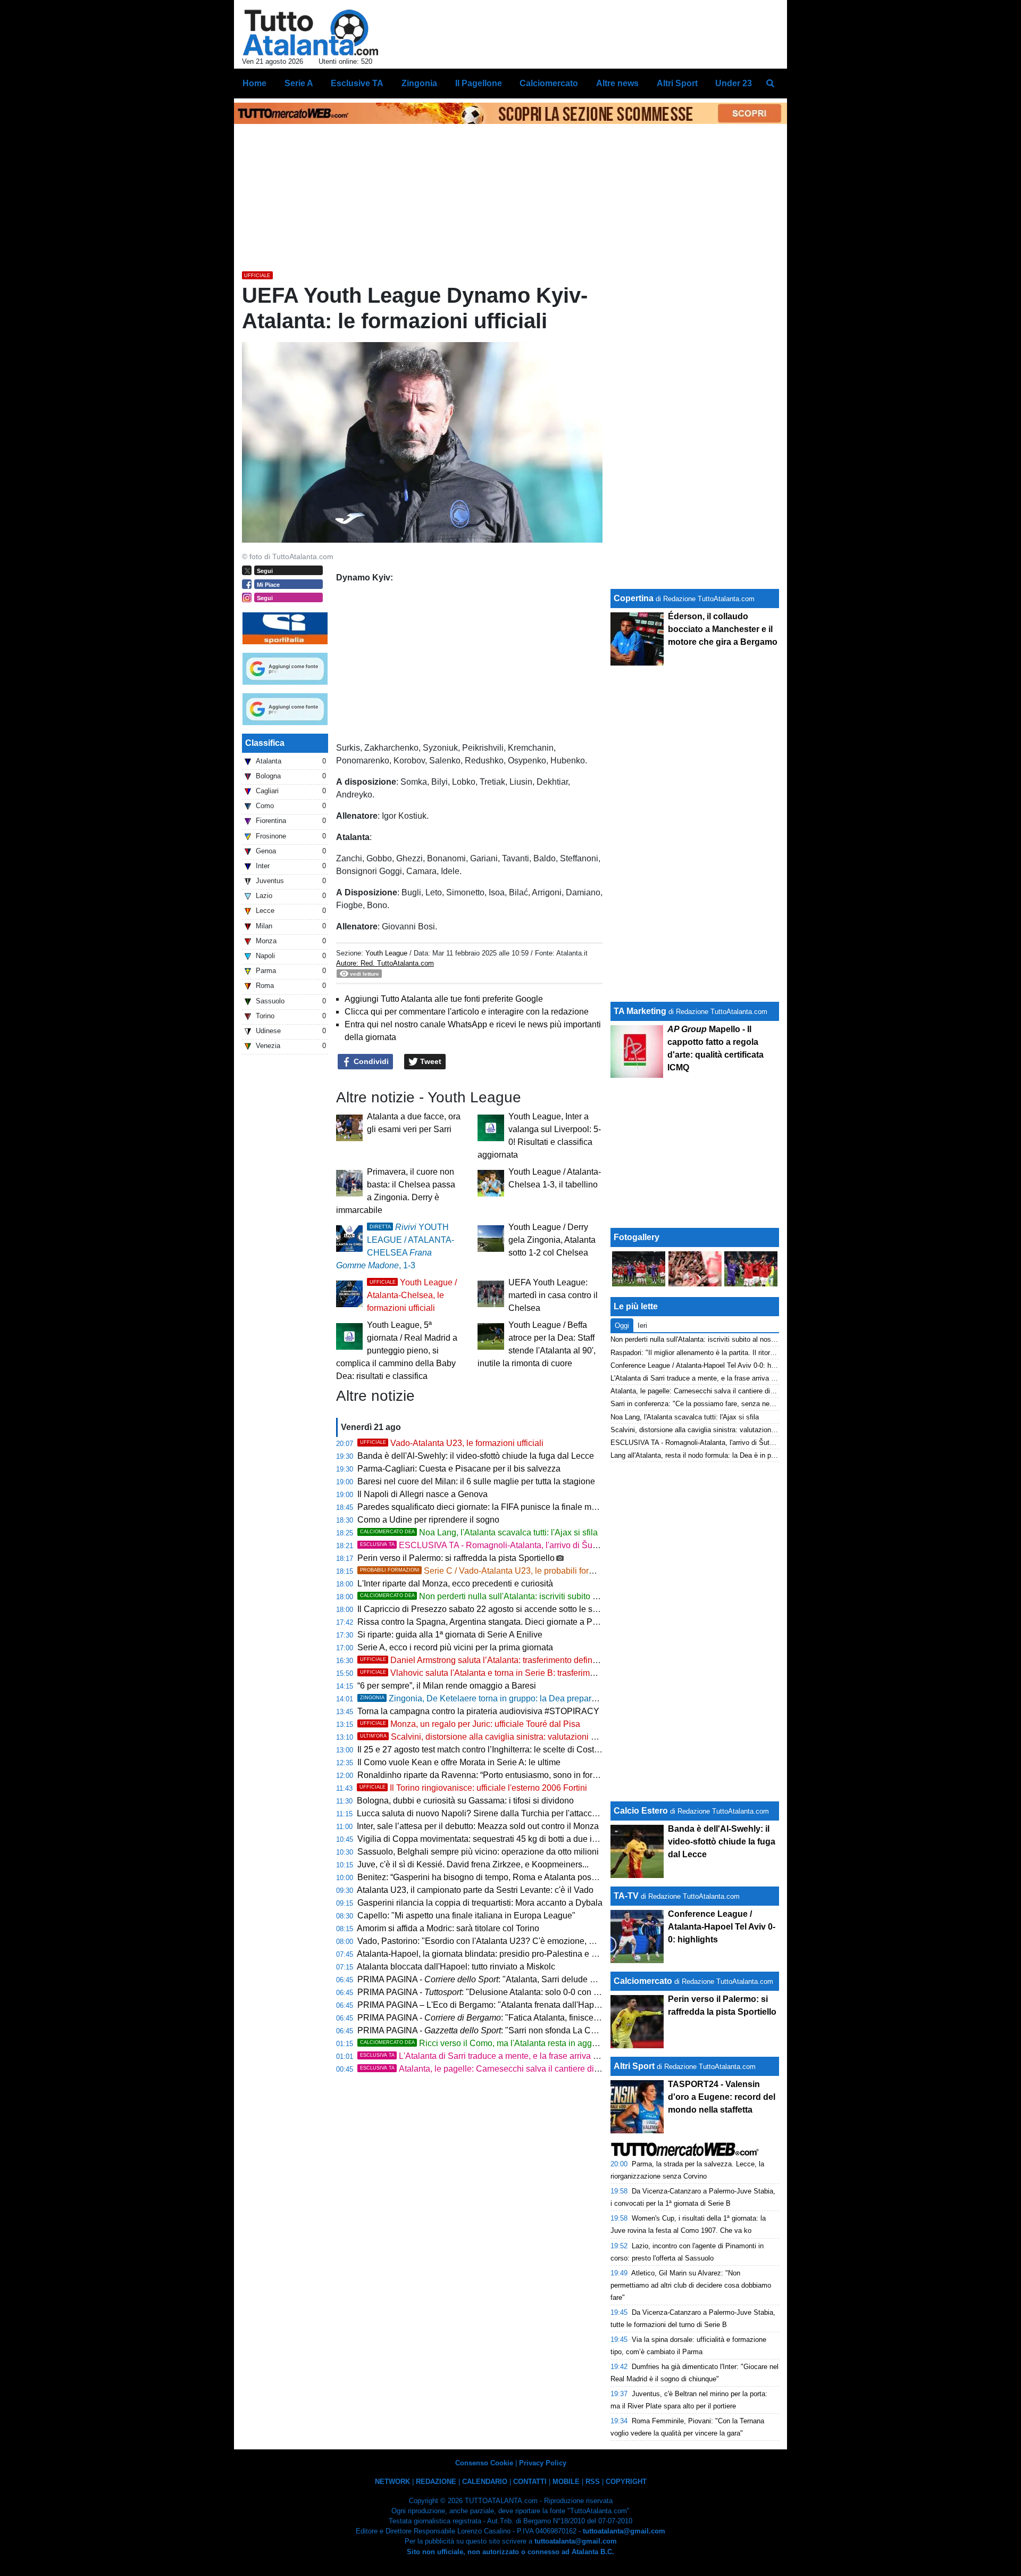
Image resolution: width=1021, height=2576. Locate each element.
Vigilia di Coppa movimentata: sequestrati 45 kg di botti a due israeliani (491, 1839)
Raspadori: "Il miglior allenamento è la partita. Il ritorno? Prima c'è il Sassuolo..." (734, 1353)
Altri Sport (634, 2066)
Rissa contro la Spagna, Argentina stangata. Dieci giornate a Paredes (488, 1622)
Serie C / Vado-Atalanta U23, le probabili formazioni (489, 1571)
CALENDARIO (485, 2482)
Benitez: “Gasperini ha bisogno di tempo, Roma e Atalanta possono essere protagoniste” (523, 1877)
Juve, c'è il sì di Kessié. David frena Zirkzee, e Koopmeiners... (473, 1864)
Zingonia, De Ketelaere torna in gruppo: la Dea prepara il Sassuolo (500, 1698)
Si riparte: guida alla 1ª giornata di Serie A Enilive (450, 1635)
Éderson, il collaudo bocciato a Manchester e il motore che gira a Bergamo (723, 629)
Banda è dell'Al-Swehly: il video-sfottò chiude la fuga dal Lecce (476, 1456)
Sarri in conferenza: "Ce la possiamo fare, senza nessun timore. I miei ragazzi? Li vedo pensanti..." (764, 1404)
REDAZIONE (436, 2482)
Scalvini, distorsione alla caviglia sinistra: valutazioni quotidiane (495, 1737)
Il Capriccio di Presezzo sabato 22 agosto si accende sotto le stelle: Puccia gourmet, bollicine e (561, 1609)
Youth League (386, 953)
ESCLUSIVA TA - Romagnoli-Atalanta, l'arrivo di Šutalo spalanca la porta (517, 1545)
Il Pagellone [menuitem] (479, 83)
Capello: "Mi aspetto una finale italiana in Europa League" (466, 1916)
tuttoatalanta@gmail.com (624, 2531)
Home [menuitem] (254, 83)
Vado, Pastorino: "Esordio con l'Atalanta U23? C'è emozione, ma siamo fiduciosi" (510, 1941)
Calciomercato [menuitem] (549, 83)
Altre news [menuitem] (617, 83)
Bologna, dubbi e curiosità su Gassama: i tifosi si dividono (465, 1801)
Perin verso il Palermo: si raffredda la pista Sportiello (456, 1558)
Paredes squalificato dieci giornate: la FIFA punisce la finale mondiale (488, 1507)
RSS (593, 2482)
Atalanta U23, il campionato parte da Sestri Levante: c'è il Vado (475, 1890)
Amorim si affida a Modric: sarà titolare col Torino (448, 1928)
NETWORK (392, 2482)
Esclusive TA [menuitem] (357, 83)
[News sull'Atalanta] (310, 32)
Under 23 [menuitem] (734, 83)
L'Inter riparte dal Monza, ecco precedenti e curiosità (455, 1584)
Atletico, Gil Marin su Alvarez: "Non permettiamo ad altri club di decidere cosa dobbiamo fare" (691, 2285)
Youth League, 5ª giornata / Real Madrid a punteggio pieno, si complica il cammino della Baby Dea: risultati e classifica (397, 1351)
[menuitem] (770, 84)
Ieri (642, 1326)
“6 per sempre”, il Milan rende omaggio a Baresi (447, 1686)
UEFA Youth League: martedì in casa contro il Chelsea (553, 1295)
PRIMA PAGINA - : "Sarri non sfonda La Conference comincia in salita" (528, 2030)
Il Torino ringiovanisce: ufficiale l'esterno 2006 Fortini (473, 1788)
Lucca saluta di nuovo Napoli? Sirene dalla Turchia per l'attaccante (483, 1813)
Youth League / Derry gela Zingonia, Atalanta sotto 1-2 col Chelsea (552, 1240)
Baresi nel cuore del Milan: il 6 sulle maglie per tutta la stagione (476, 1481)
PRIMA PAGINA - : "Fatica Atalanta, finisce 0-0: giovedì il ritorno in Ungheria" (539, 2018)
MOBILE (566, 2482)
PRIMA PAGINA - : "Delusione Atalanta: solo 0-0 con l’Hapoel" (493, 1992)
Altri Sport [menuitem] (677, 83)
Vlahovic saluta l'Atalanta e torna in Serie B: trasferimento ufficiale (499, 1673)
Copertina (634, 598)
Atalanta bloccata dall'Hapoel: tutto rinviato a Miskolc (456, 1967)
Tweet (430, 1061)
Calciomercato (643, 1981)
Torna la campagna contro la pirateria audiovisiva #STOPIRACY (478, 1711)
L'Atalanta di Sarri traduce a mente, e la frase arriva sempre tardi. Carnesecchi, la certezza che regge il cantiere (588, 2056)
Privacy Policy (543, 2463)
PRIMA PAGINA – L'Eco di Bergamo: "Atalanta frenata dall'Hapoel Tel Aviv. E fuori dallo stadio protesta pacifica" (568, 2005)
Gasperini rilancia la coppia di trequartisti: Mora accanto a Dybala (480, 1903)
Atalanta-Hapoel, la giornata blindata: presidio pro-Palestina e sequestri (491, 1954)
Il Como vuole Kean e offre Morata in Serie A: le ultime (459, 1762)
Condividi (370, 1061)
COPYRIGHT (626, 2482)
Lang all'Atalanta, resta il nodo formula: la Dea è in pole (695, 1455)
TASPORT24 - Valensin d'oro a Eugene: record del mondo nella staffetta (722, 2097)
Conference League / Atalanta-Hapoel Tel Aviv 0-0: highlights (704, 1365)
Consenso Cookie (484, 2463)
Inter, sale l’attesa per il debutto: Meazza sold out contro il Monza (478, 1826)
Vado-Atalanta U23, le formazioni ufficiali (452, 1443)
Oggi (622, 1326)
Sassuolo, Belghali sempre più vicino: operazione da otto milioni (478, 1852)
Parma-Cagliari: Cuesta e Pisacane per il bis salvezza (459, 1469)
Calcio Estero (641, 1811)
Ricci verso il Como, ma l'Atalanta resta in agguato (484, 2043)
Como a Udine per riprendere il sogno (428, 1520)
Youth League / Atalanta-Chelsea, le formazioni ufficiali (412, 1295)
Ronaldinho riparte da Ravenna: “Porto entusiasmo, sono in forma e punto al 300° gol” (518, 1775)
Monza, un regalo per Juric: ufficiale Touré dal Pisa (470, 1724)
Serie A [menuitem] (299, 83)
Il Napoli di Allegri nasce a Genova (422, 1494)
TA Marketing (640, 1011)
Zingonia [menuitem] (419, 83)
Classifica (265, 743)
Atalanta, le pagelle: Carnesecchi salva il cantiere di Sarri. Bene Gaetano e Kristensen (541, 2069)
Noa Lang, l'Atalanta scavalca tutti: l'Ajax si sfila (479, 1532)
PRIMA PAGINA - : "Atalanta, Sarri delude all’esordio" (495, 1979)
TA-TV (627, 1896)
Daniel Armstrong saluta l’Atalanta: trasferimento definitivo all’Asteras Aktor (516, 1660)
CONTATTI (530, 2482)
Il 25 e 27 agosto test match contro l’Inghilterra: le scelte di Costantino (487, 1750)
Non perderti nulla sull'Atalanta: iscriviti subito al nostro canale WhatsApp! (528, 1596)
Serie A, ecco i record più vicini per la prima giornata (455, 1647)
